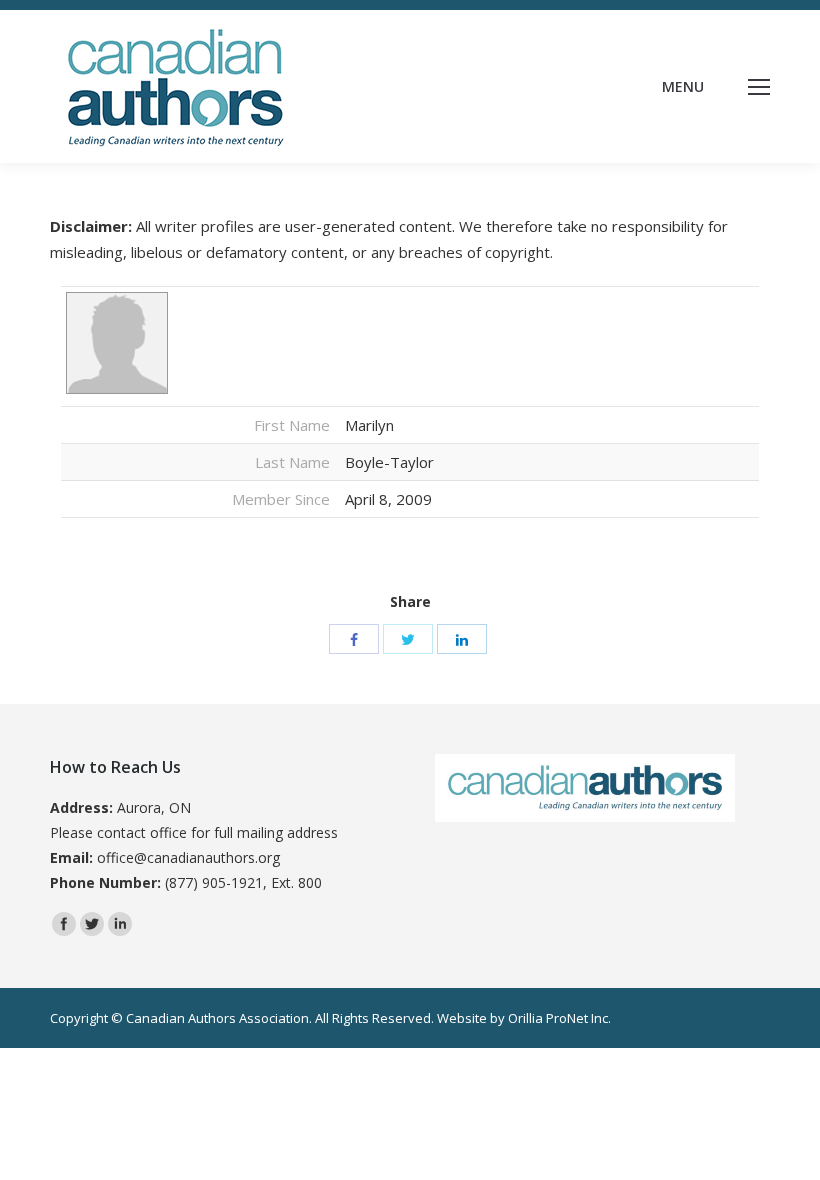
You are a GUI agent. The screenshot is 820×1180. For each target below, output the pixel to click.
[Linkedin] (120, 924)
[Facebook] (354, 639)
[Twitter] (408, 639)
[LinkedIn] (462, 639)
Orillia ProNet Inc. (559, 1018)
